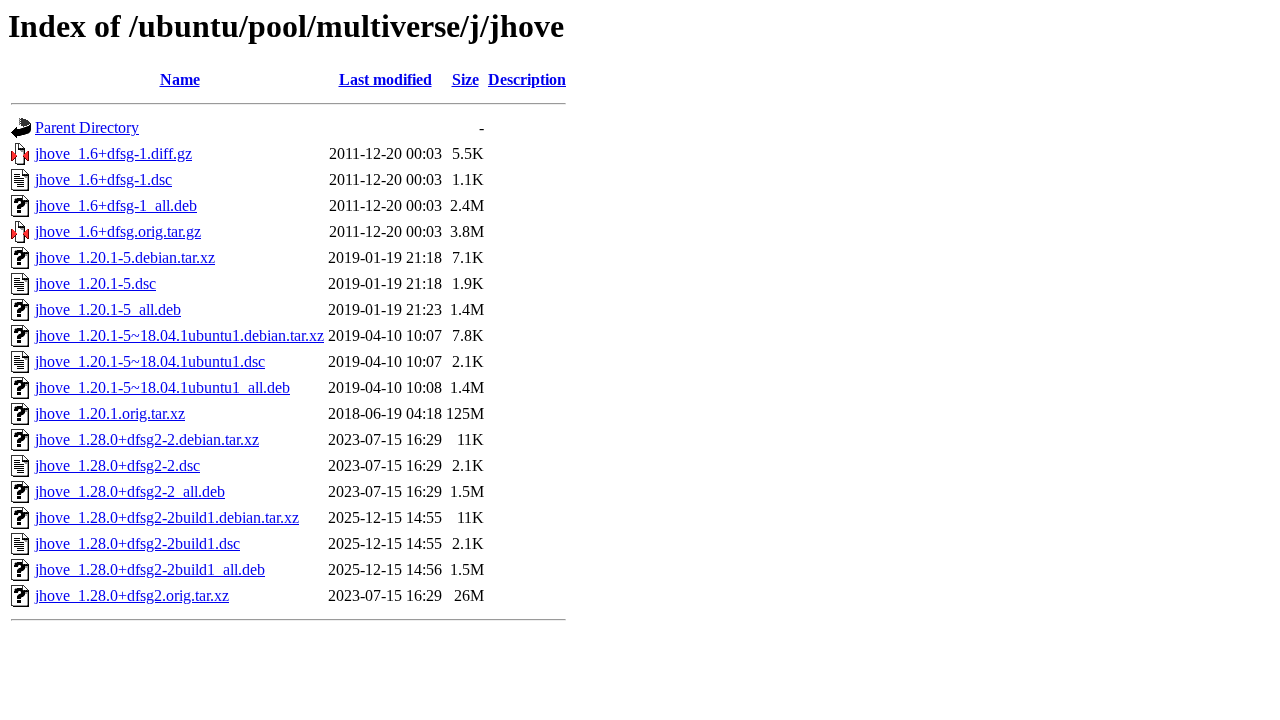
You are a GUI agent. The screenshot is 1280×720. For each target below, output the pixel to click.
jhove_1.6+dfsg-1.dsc (103, 179)
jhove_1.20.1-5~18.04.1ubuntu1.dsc (150, 361)
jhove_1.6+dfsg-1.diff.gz (113, 153)
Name (180, 79)
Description (527, 79)
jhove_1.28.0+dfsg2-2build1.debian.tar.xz (167, 517)
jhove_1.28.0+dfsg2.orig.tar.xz (132, 595)
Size (465, 79)
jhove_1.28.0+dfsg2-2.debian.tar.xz (147, 439)
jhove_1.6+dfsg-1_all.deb (116, 205)
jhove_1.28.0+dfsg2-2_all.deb (130, 491)
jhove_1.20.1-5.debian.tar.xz (125, 257)
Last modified (385, 79)
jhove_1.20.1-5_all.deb (108, 309)
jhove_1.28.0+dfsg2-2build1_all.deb (150, 569)
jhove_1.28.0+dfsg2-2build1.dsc (137, 543)
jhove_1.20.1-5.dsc (95, 283)
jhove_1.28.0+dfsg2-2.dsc (117, 465)
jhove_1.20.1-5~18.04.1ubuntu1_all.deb (162, 387)
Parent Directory (87, 127)
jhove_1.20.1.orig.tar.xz (110, 413)
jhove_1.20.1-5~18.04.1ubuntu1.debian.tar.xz (179, 335)
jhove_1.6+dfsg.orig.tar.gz (118, 231)
